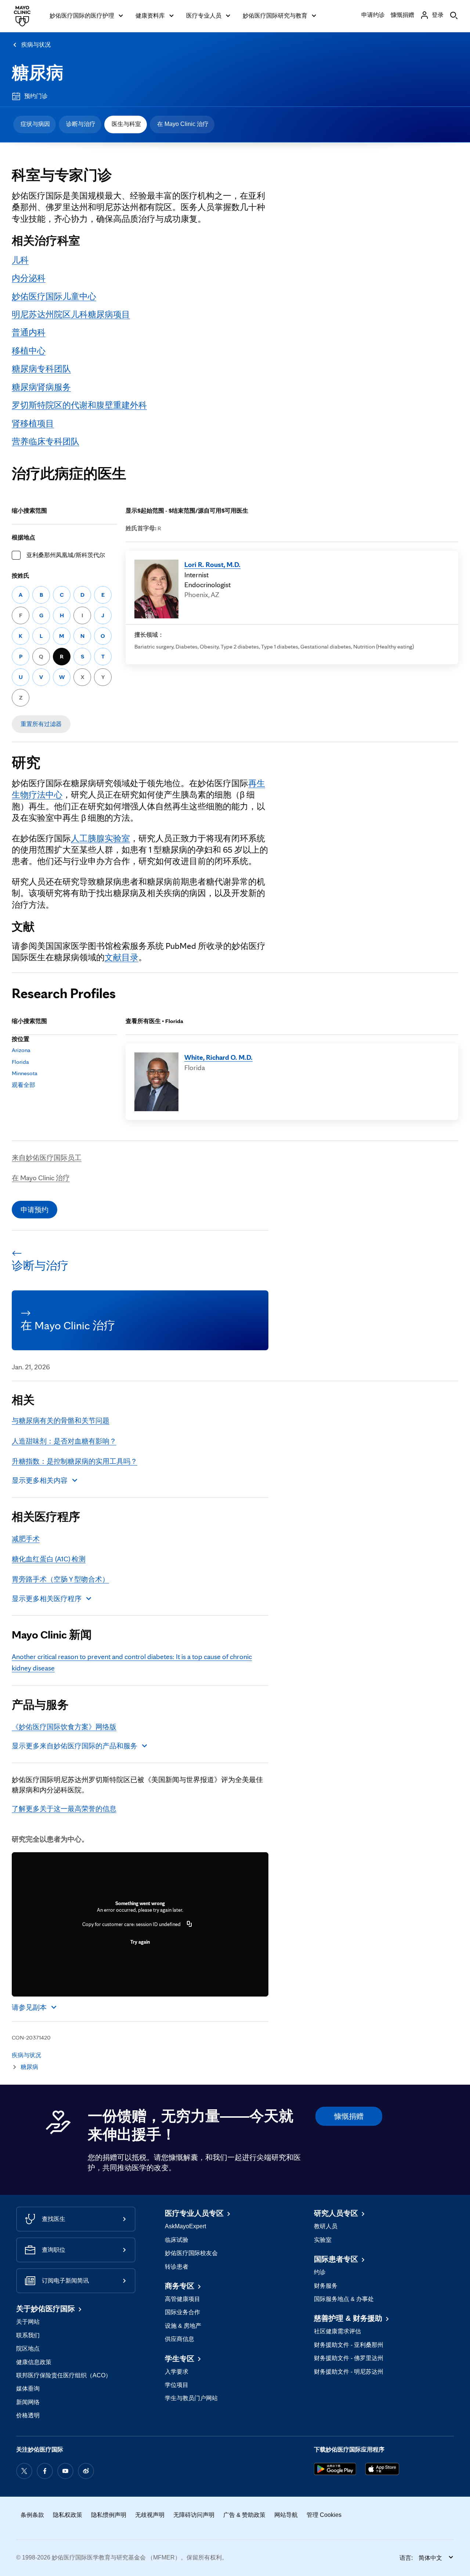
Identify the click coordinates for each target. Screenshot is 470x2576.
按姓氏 (21, 576)
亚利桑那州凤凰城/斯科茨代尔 (66, 555)
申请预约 (35, 1210)
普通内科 (29, 332)
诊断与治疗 (81, 124)
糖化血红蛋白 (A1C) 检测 (49, 1559)
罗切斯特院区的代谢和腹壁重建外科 (79, 405)
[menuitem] (35, 124)
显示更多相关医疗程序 (47, 1598)
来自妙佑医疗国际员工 (47, 1157)
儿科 (20, 260)
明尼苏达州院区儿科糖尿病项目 (71, 314)
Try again (140, 1942)
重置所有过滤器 (41, 724)
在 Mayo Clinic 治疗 (183, 124)
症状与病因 (35, 124)
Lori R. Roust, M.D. (212, 564)
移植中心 (29, 351)
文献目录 (122, 957)
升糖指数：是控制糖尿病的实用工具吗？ (75, 1461)
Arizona (21, 1050)
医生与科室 (126, 124)
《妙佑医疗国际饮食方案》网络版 (64, 1727)
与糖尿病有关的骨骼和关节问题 (61, 1420)
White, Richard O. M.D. (218, 1057)
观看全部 (23, 1085)
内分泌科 (29, 278)
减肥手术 (26, 1539)
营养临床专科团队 (46, 441)
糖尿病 (38, 73)
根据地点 (23, 537)
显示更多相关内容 (40, 1480)
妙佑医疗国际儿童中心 (54, 296)
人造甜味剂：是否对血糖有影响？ (64, 1441)
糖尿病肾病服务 (41, 387)
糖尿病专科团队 (41, 369)
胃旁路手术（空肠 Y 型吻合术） (60, 1579)
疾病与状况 (36, 45)
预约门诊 (36, 96)
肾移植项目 (33, 423)
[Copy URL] (189, 1924)
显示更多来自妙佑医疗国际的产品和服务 (75, 1746)
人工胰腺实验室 (100, 838)
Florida (20, 1062)
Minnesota (25, 1073)
